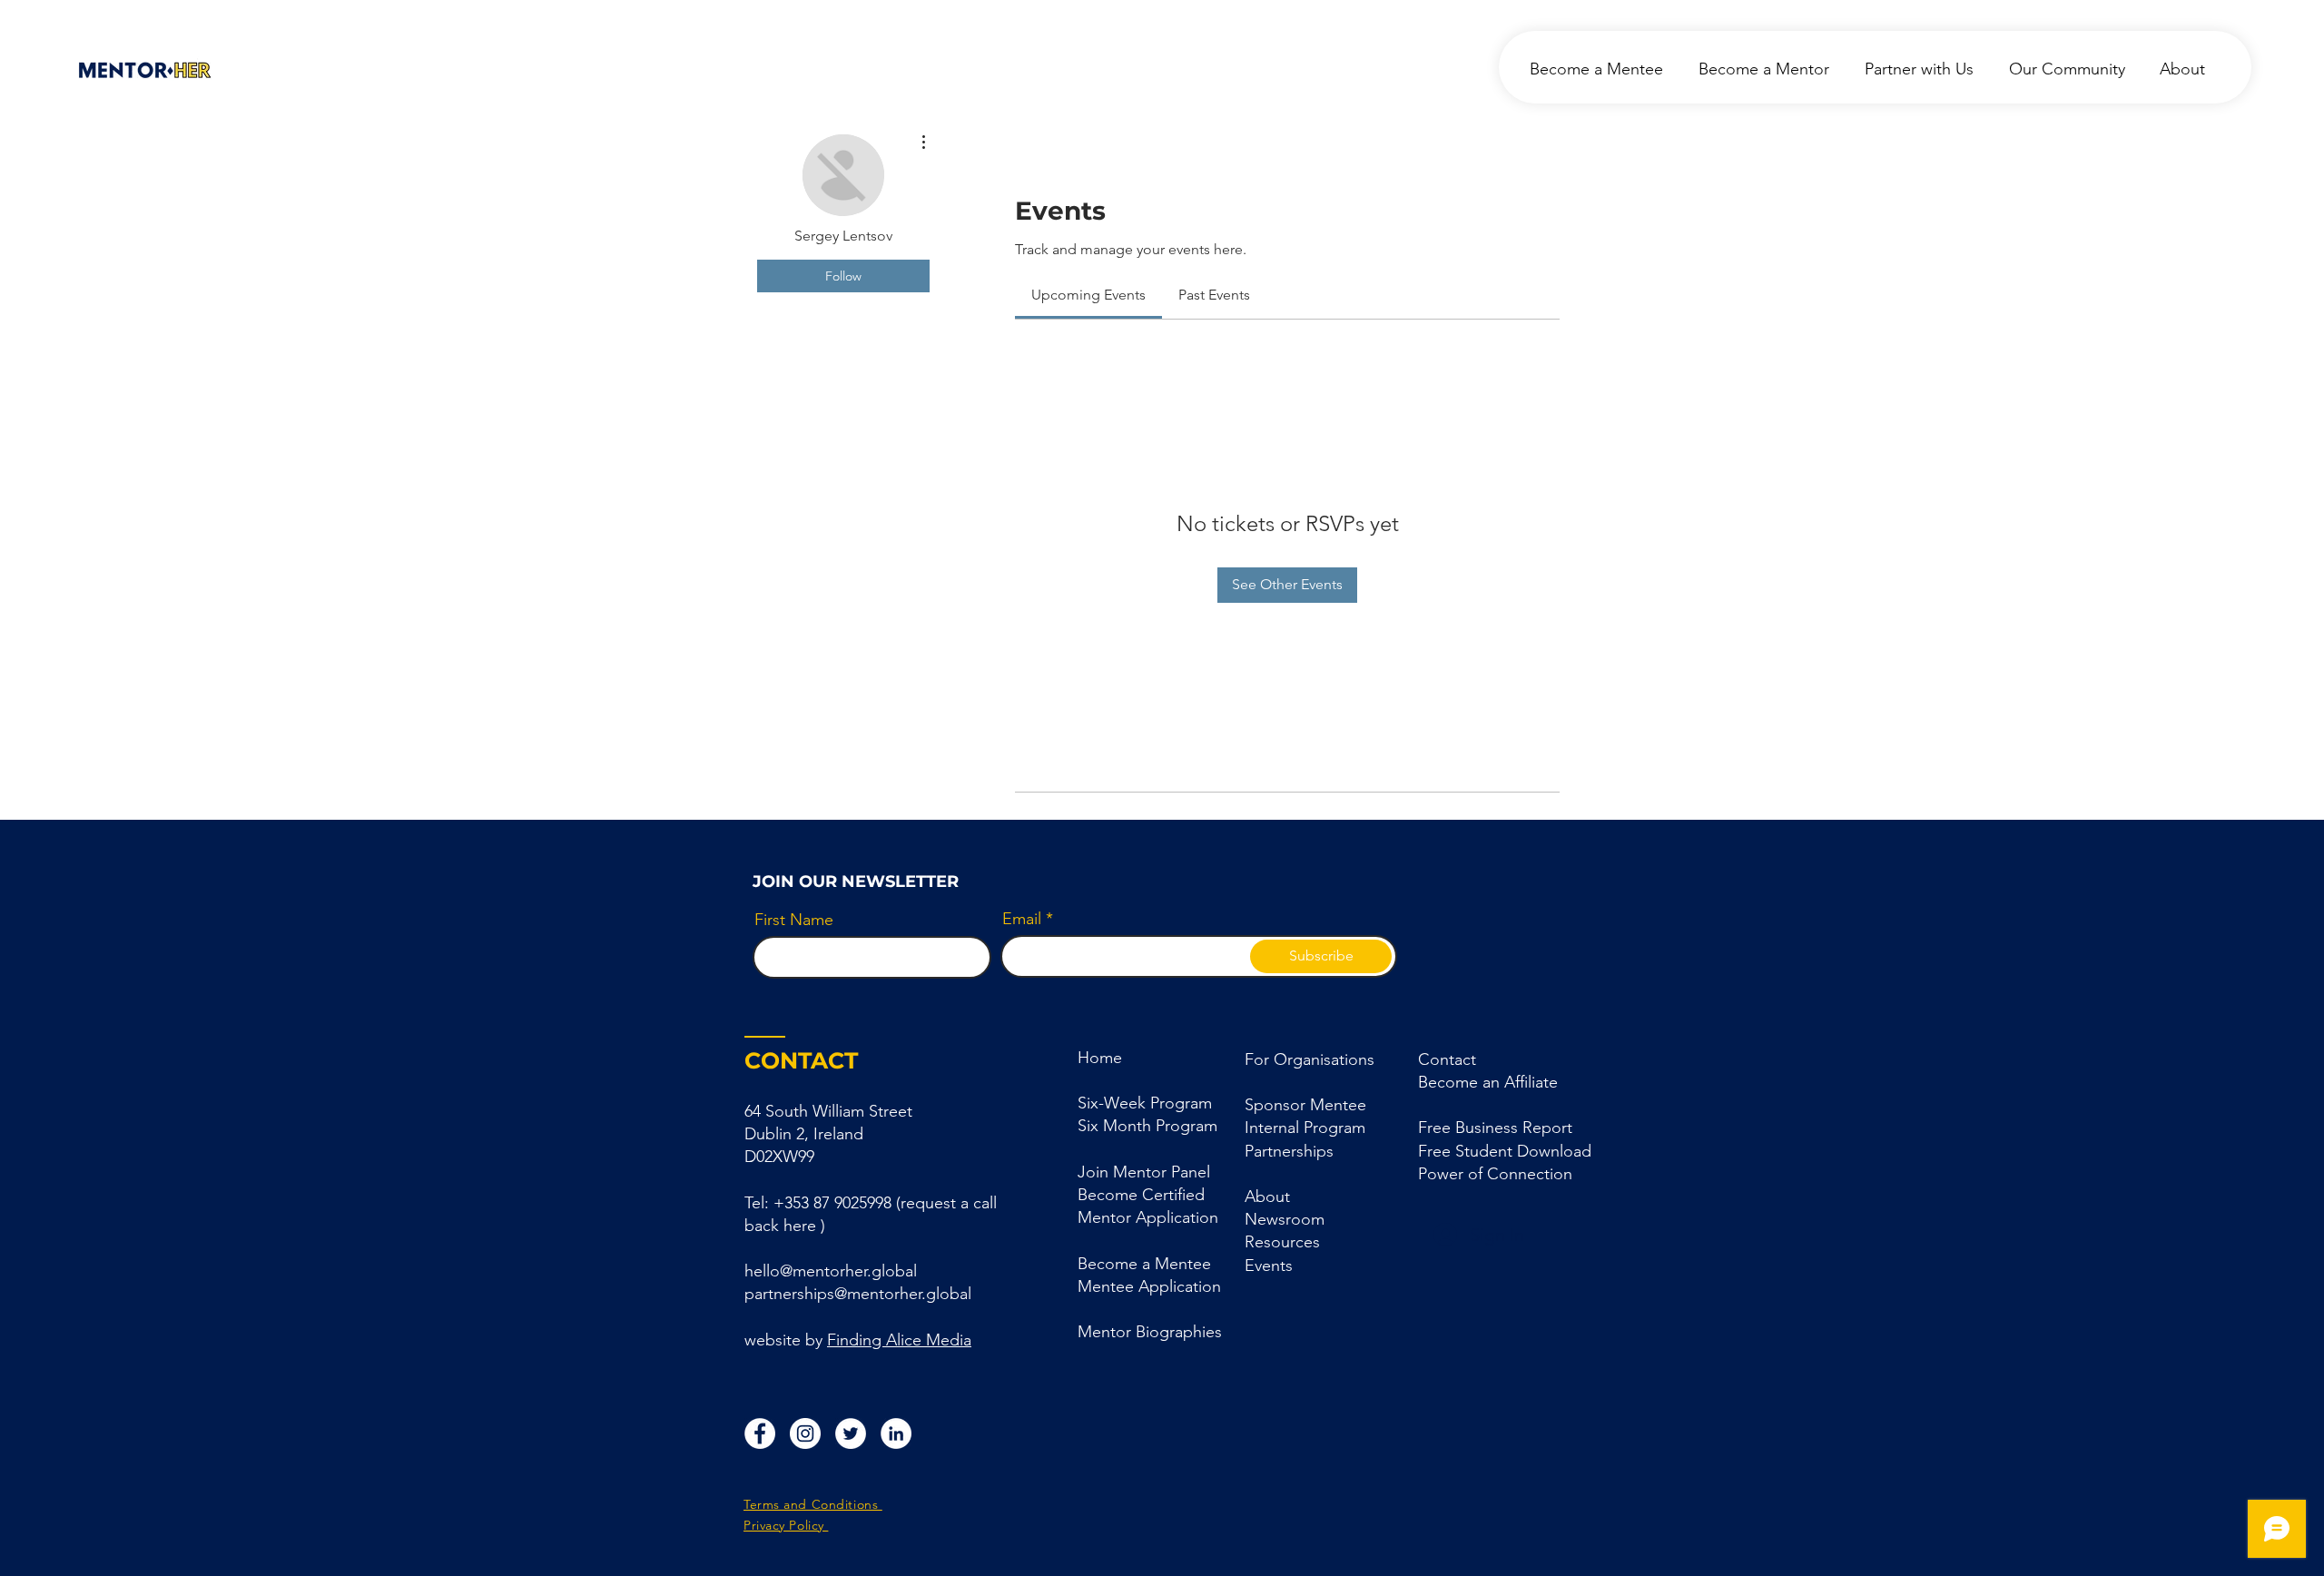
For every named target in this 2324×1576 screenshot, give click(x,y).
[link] (1088, 295)
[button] (1289, 1151)
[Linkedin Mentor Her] (896, 1433)
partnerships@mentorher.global (858, 1294)
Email (1022, 919)
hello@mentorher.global (831, 1271)
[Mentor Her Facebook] (760, 1433)
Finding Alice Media (899, 1340)
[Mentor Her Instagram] (805, 1433)
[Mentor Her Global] (851, 1433)
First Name (794, 920)
